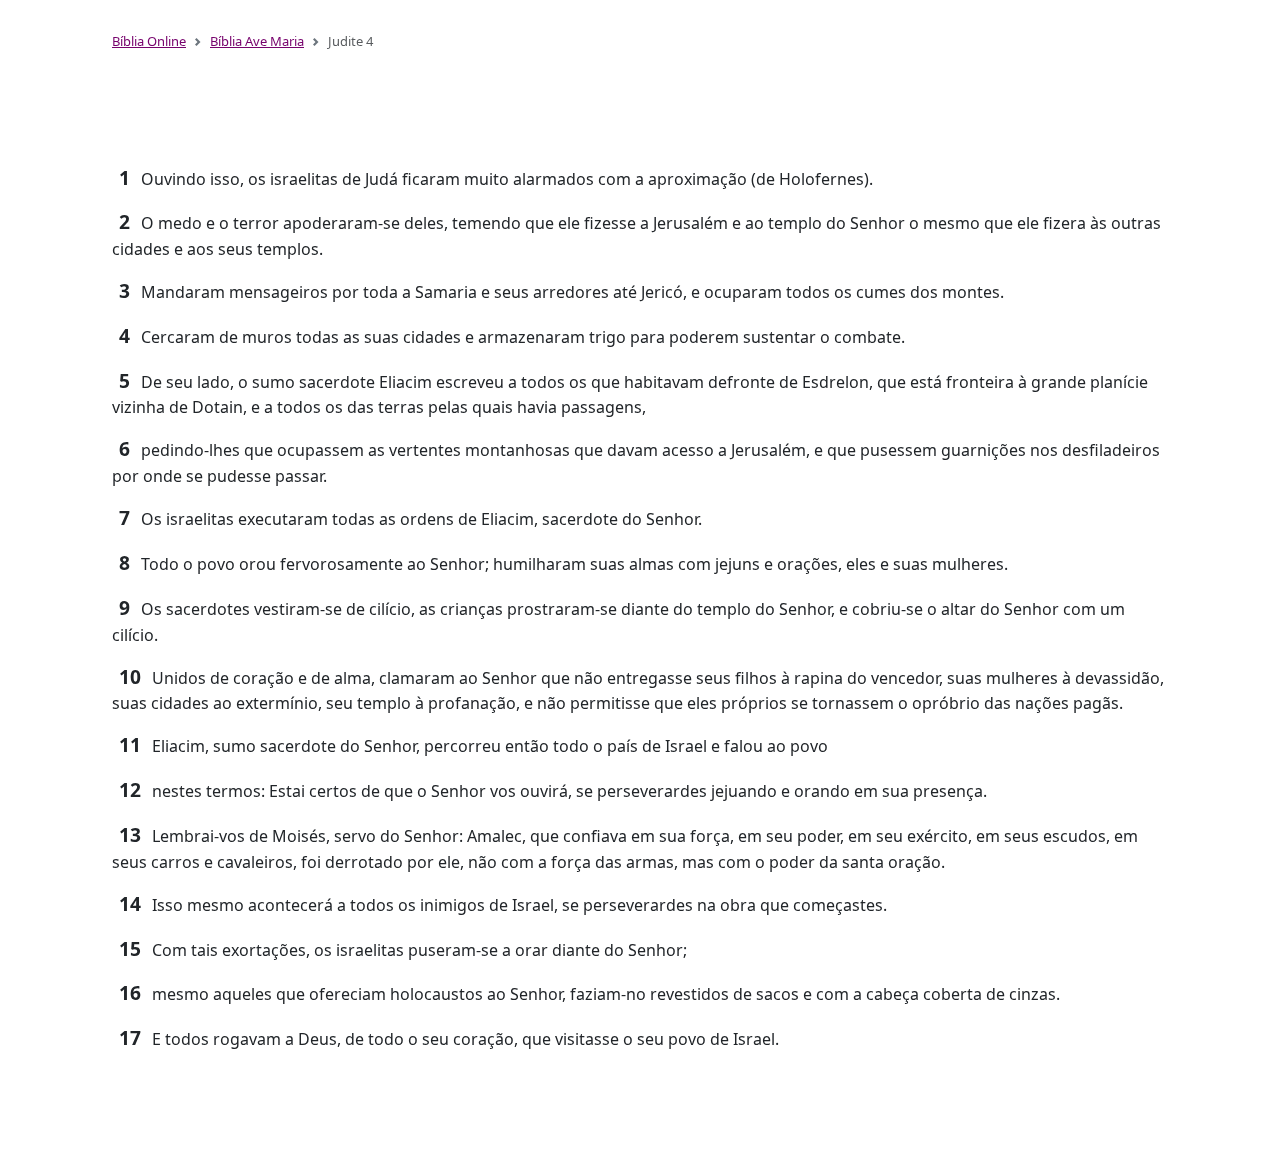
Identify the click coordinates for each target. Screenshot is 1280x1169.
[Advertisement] (640, 108)
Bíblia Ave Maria (257, 41)
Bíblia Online (149, 41)
